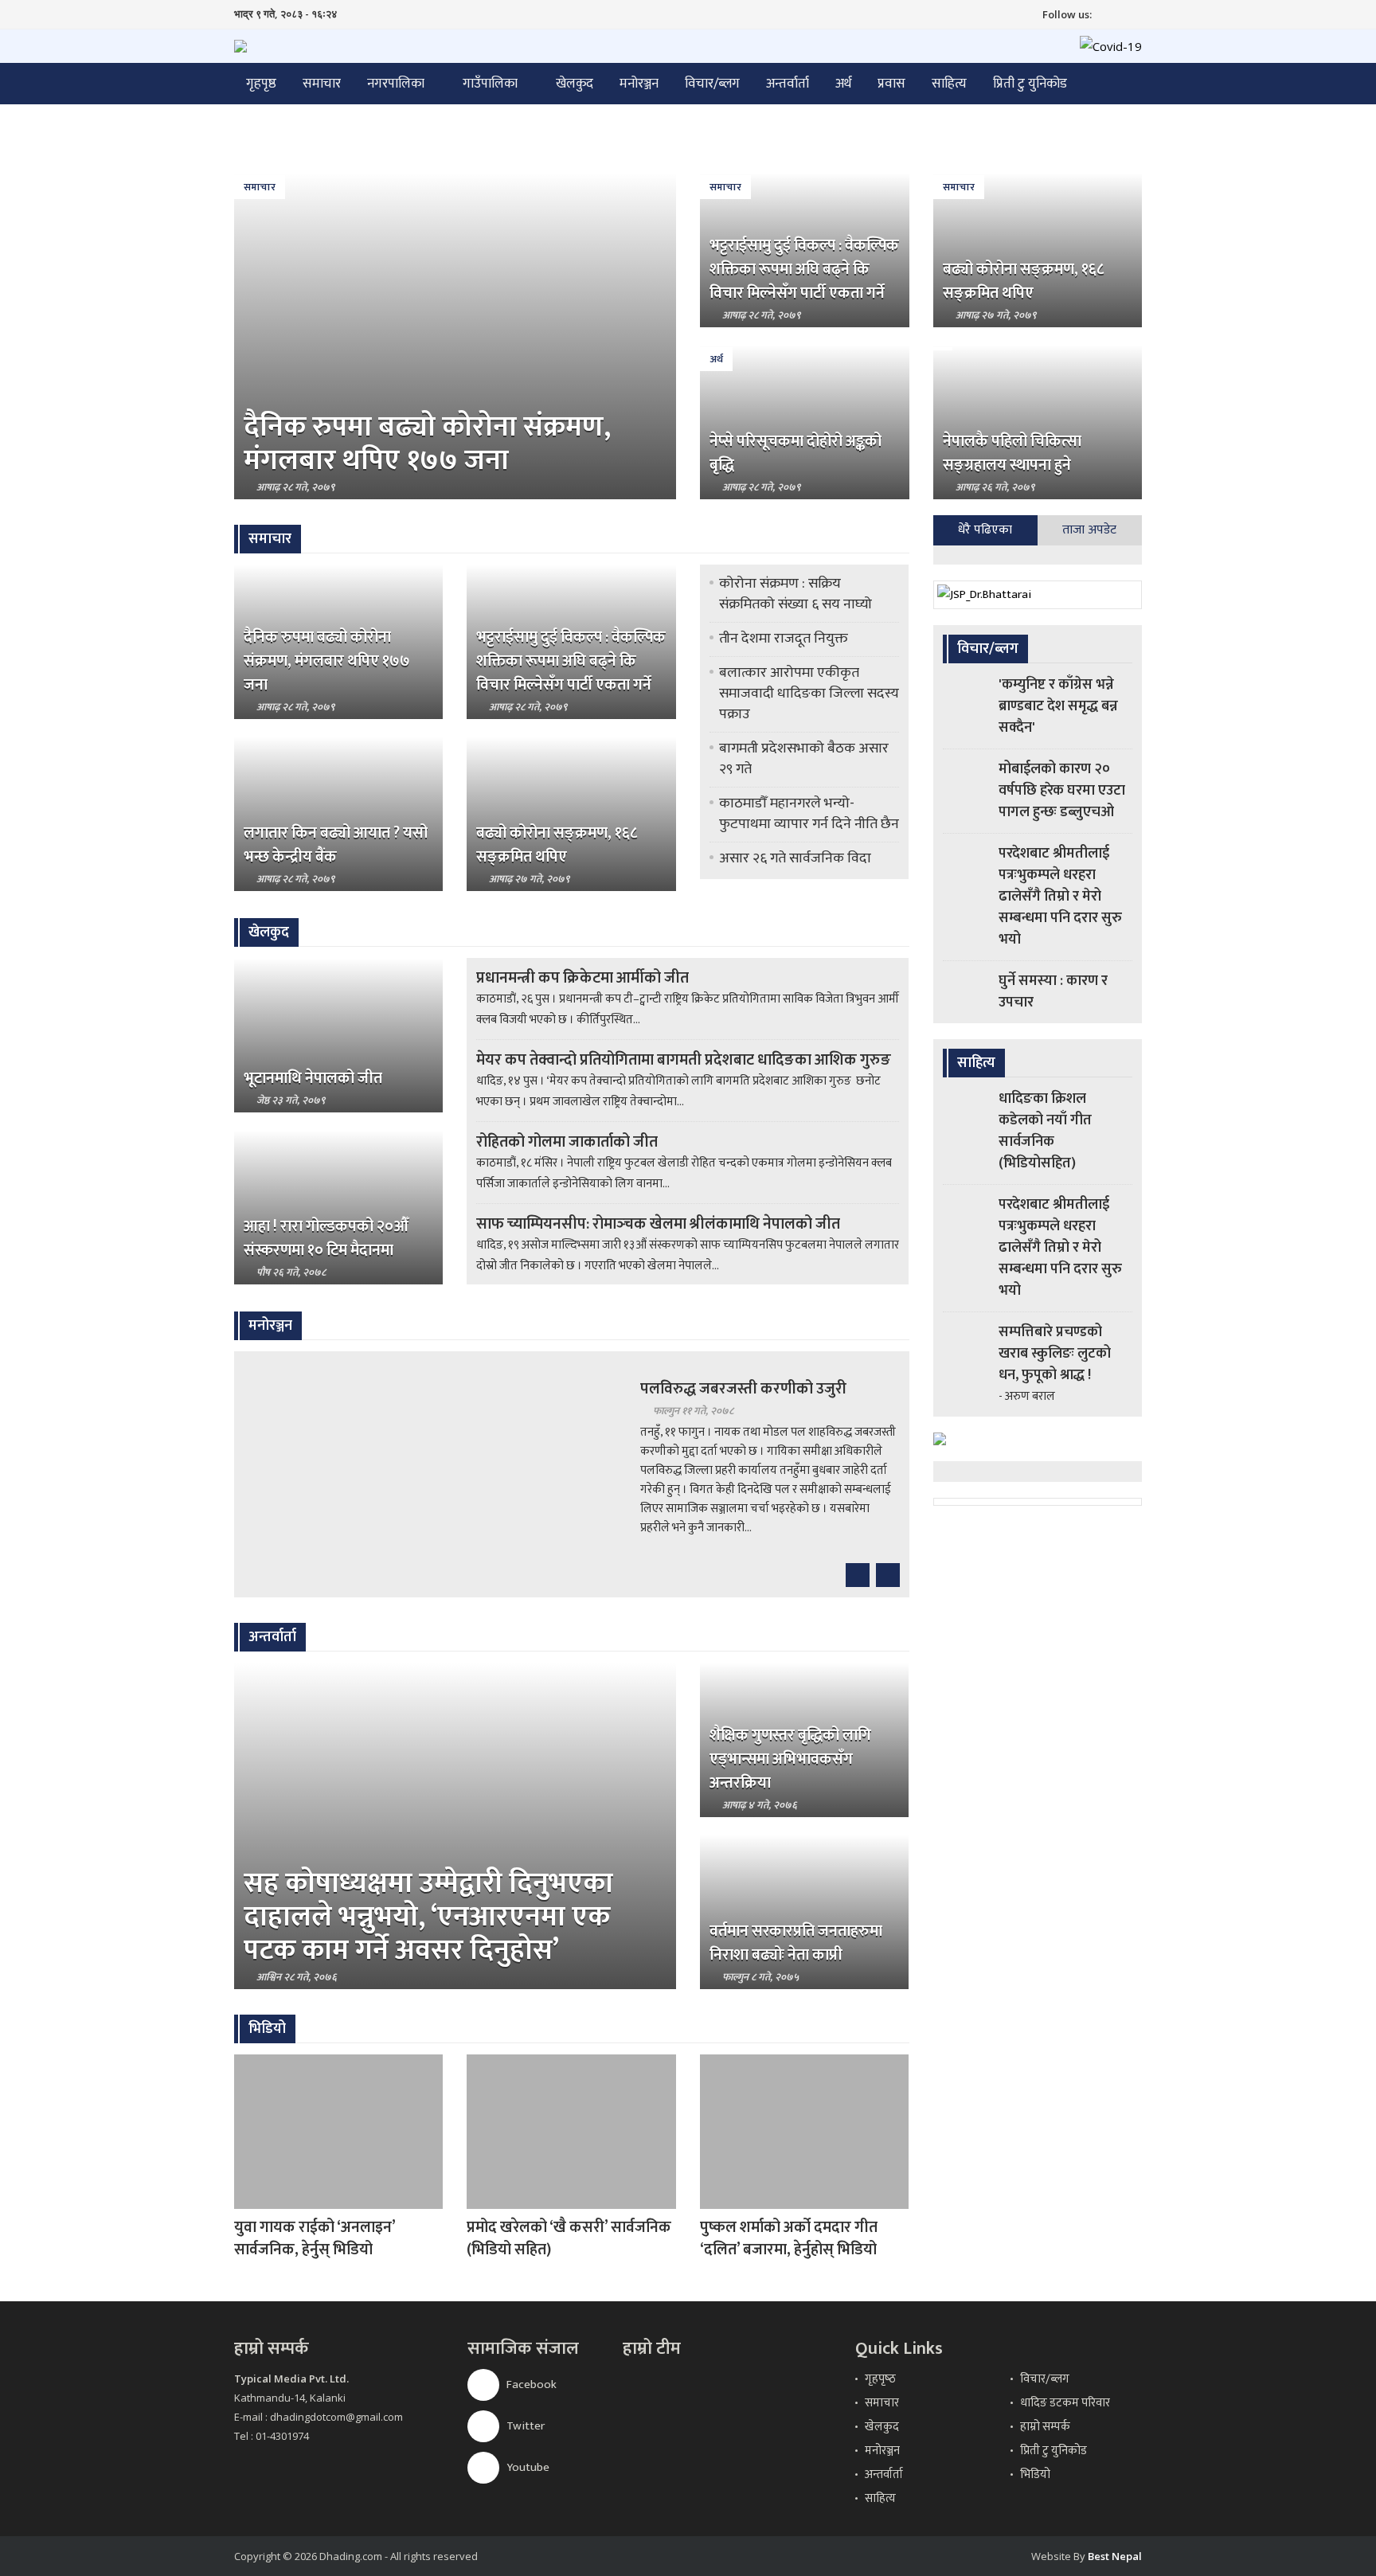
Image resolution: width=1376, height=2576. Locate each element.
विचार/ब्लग (712, 84)
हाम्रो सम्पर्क (1045, 2427)
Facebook (530, 2384)
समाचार (322, 84)
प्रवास (891, 84)
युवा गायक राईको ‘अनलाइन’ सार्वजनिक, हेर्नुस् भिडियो (315, 2238)
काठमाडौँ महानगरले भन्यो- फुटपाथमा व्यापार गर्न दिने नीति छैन (809, 814)
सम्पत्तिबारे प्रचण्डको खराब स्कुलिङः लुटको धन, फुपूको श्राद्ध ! (1055, 1354)
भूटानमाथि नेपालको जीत (313, 1078)
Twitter (524, 2426)
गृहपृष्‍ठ (880, 2379)
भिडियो (1035, 2474)
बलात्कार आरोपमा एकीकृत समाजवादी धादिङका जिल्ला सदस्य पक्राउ (809, 694)
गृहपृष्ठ (261, 84)
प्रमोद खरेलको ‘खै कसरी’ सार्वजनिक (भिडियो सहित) (569, 2238)
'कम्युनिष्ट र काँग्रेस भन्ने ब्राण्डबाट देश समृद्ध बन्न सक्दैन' (1058, 706)
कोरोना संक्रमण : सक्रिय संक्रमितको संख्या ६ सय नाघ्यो (795, 594)
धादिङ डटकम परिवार (1065, 2403)
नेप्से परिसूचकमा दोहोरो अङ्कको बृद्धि (795, 453)
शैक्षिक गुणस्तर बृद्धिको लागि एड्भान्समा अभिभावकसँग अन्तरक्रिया (790, 1759)
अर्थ (843, 84)
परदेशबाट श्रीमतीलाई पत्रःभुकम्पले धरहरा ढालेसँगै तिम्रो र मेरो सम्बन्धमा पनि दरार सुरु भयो (1060, 897)
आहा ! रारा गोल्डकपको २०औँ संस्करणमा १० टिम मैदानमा (326, 1238)
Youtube (527, 2467)
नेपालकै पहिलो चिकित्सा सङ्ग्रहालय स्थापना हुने (1012, 453)
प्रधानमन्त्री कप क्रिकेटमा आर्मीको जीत (582, 978)
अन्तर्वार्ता (788, 84)
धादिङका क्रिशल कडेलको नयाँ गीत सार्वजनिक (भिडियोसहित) (1045, 1131)
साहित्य (949, 84)
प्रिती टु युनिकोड (1030, 84)
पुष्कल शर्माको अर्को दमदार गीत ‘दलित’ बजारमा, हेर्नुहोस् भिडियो (789, 2238)
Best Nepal (1115, 2556)
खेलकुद (575, 84)
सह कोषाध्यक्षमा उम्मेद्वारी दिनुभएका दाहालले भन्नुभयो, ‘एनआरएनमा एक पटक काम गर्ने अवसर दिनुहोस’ (428, 1917)
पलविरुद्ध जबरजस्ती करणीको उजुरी (743, 1389)
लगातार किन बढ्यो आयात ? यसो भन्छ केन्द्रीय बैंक (336, 845)
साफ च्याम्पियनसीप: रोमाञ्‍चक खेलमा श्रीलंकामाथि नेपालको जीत (658, 1224)
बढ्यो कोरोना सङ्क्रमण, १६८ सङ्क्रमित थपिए (1023, 281)
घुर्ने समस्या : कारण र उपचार (1053, 992)
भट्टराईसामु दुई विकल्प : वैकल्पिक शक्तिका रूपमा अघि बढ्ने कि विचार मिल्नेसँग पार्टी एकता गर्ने (804, 269)
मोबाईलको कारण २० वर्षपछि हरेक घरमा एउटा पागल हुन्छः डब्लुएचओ (1062, 791)
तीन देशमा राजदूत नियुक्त (784, 639)
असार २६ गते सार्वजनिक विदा (795, 858)
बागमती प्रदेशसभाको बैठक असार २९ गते (804, 759)
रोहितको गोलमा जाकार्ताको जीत (567, 1142)
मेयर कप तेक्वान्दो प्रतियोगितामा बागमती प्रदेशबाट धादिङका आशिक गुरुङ (684, 1060)
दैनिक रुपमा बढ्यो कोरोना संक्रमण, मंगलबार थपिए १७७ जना (427, 444)
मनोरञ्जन (639, 84)
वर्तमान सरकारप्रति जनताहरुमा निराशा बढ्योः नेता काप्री (796, 1943)
